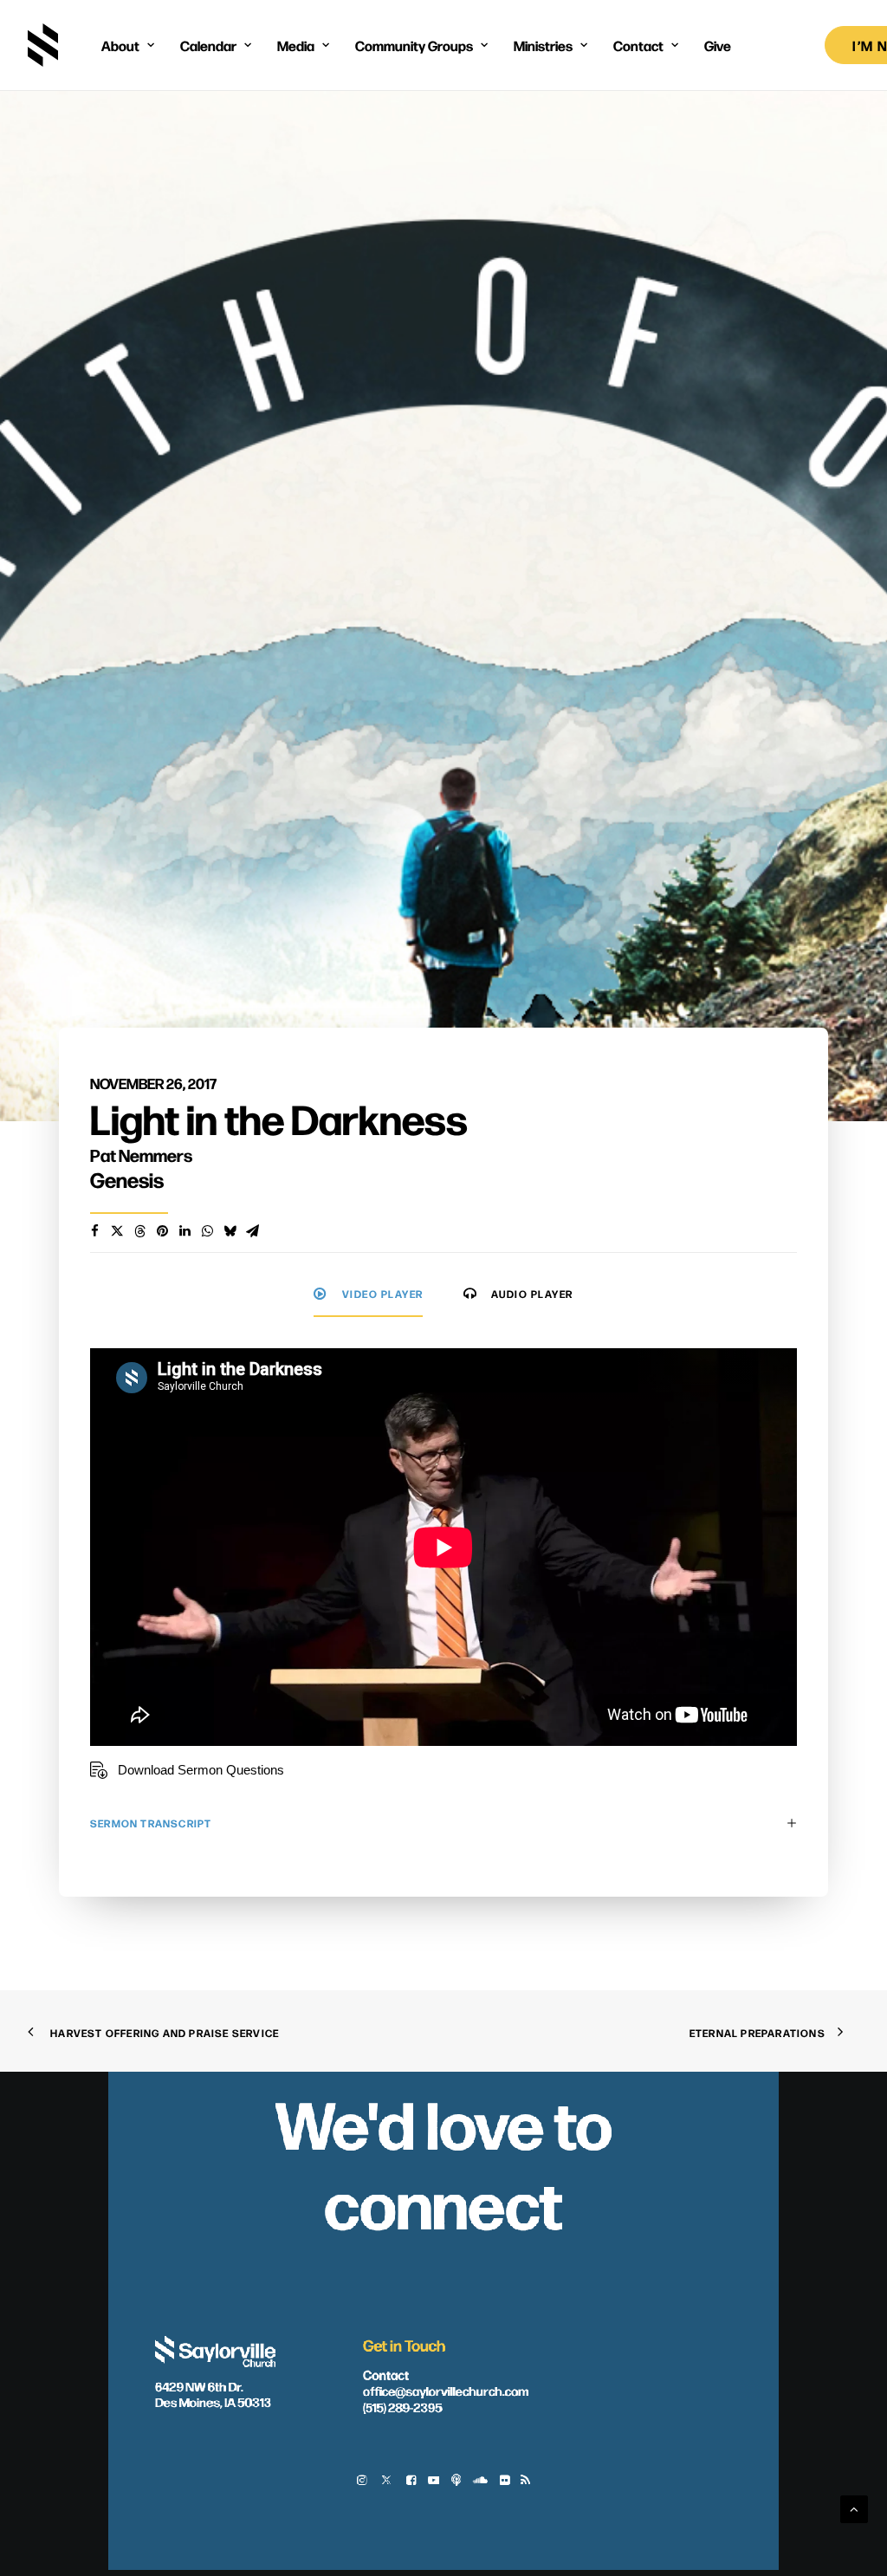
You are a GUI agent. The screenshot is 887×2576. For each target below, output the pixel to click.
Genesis (127, 1179)
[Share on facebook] (94, 1231)
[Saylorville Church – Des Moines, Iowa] (43, 45)
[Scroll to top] (854, 2508)
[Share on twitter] (117, 1231)
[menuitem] (128, 45)
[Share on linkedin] (185, 1231)
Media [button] (296, 45)
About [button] (120, 45)
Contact (386, 2373)
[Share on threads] (139, 1231)
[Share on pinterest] (162, 1231)
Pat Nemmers (141, 1155)
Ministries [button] (543, 45)
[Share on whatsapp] (207, 1231)
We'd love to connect (443, 2162)
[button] (362, 2481)
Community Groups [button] (414, 45)
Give (718, 45)
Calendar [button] (208, 45)
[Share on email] (252, 1231)
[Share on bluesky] (230, 1231)
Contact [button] (638, 45)
